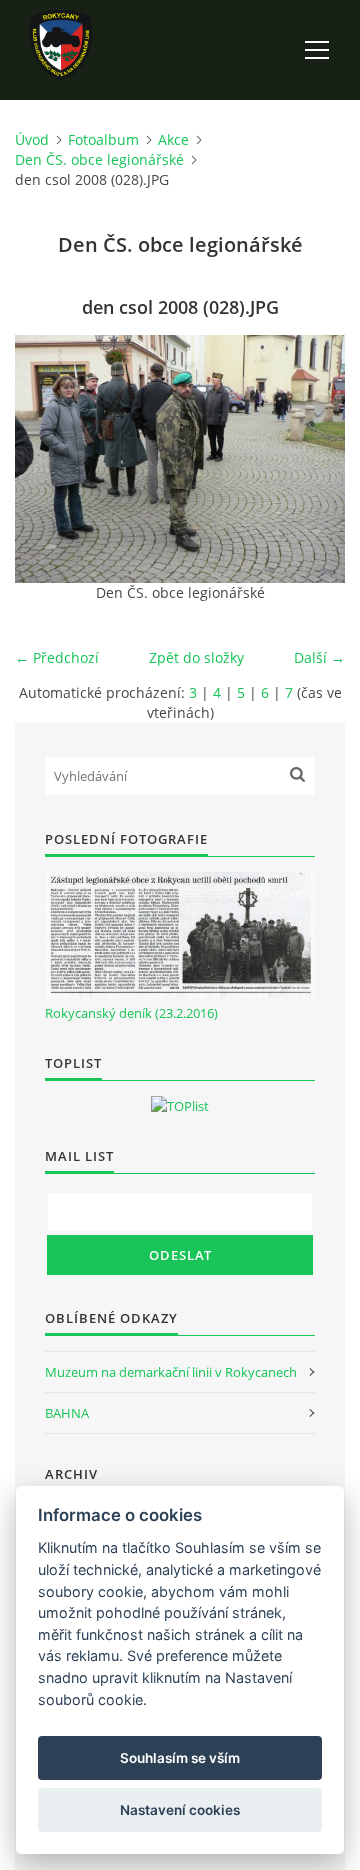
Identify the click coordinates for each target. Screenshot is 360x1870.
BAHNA (67, 1413)
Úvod (32, 139)
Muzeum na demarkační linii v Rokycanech (171, 1372)
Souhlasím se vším (180, 1758)
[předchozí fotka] (47, 459)
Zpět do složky (196, 657)
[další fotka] (312, 459)
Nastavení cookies (180, 1810)
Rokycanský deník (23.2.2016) (131, 1013)
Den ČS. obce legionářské (99, 159)
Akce (173, 139)
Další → (319, 657)
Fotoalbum (103, 139)
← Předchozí (57, 657)
